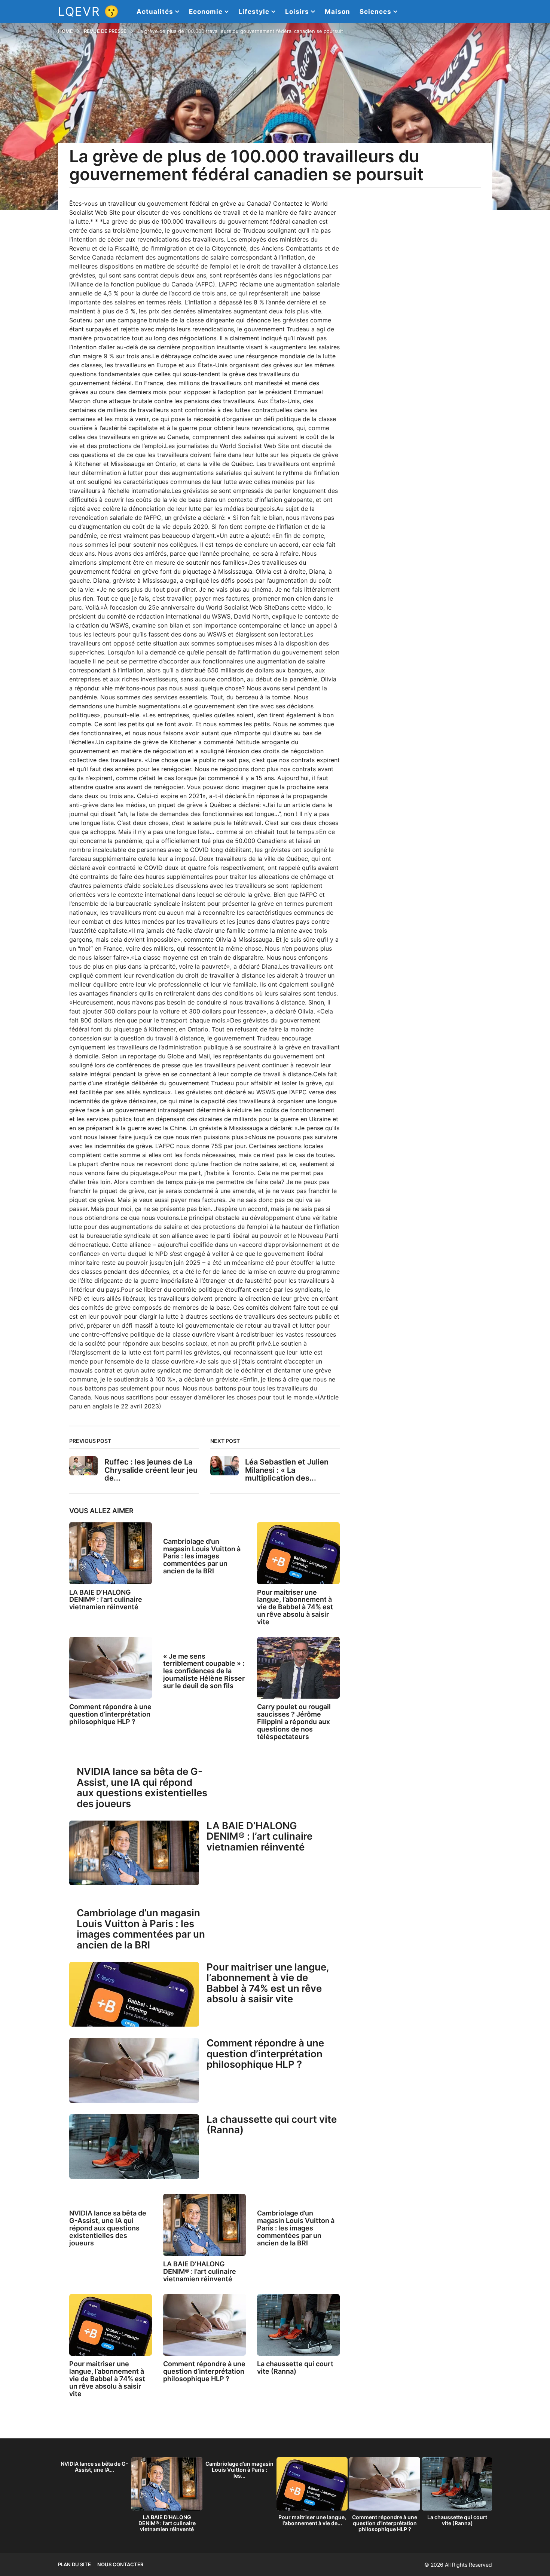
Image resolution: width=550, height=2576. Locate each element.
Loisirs (297, 12)
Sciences (375, 12)
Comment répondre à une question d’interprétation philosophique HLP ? (110, 1714)
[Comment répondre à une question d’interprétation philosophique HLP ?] (111, 1668)
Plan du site (74, 2564)
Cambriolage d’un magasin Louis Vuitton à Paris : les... (239, 2470)
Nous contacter (120, 2564)
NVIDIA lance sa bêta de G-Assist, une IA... (94, 2467)
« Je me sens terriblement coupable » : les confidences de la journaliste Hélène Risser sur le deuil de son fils (204, 1671)
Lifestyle (254, 12)
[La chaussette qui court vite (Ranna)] (134, 2147)
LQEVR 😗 (89, 11)
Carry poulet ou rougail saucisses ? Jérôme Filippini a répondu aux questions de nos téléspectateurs (294, 1721)
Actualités (155, 12)
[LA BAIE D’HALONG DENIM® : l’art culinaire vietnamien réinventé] (111, 1553)
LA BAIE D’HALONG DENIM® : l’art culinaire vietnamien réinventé (106, 1600)
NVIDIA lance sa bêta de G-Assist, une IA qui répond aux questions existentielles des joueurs (142, 1787)
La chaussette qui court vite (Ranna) (272, 2125)
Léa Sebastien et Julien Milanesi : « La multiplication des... (287, 1470)
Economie (206, 12)
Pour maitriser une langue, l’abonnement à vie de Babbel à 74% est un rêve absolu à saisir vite (295, 1607)
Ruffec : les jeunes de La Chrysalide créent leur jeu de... (151, 1470)
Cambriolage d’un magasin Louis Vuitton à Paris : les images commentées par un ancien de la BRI (202, 1556)
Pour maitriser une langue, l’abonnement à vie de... (312, 2520)
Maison (337, 12)
